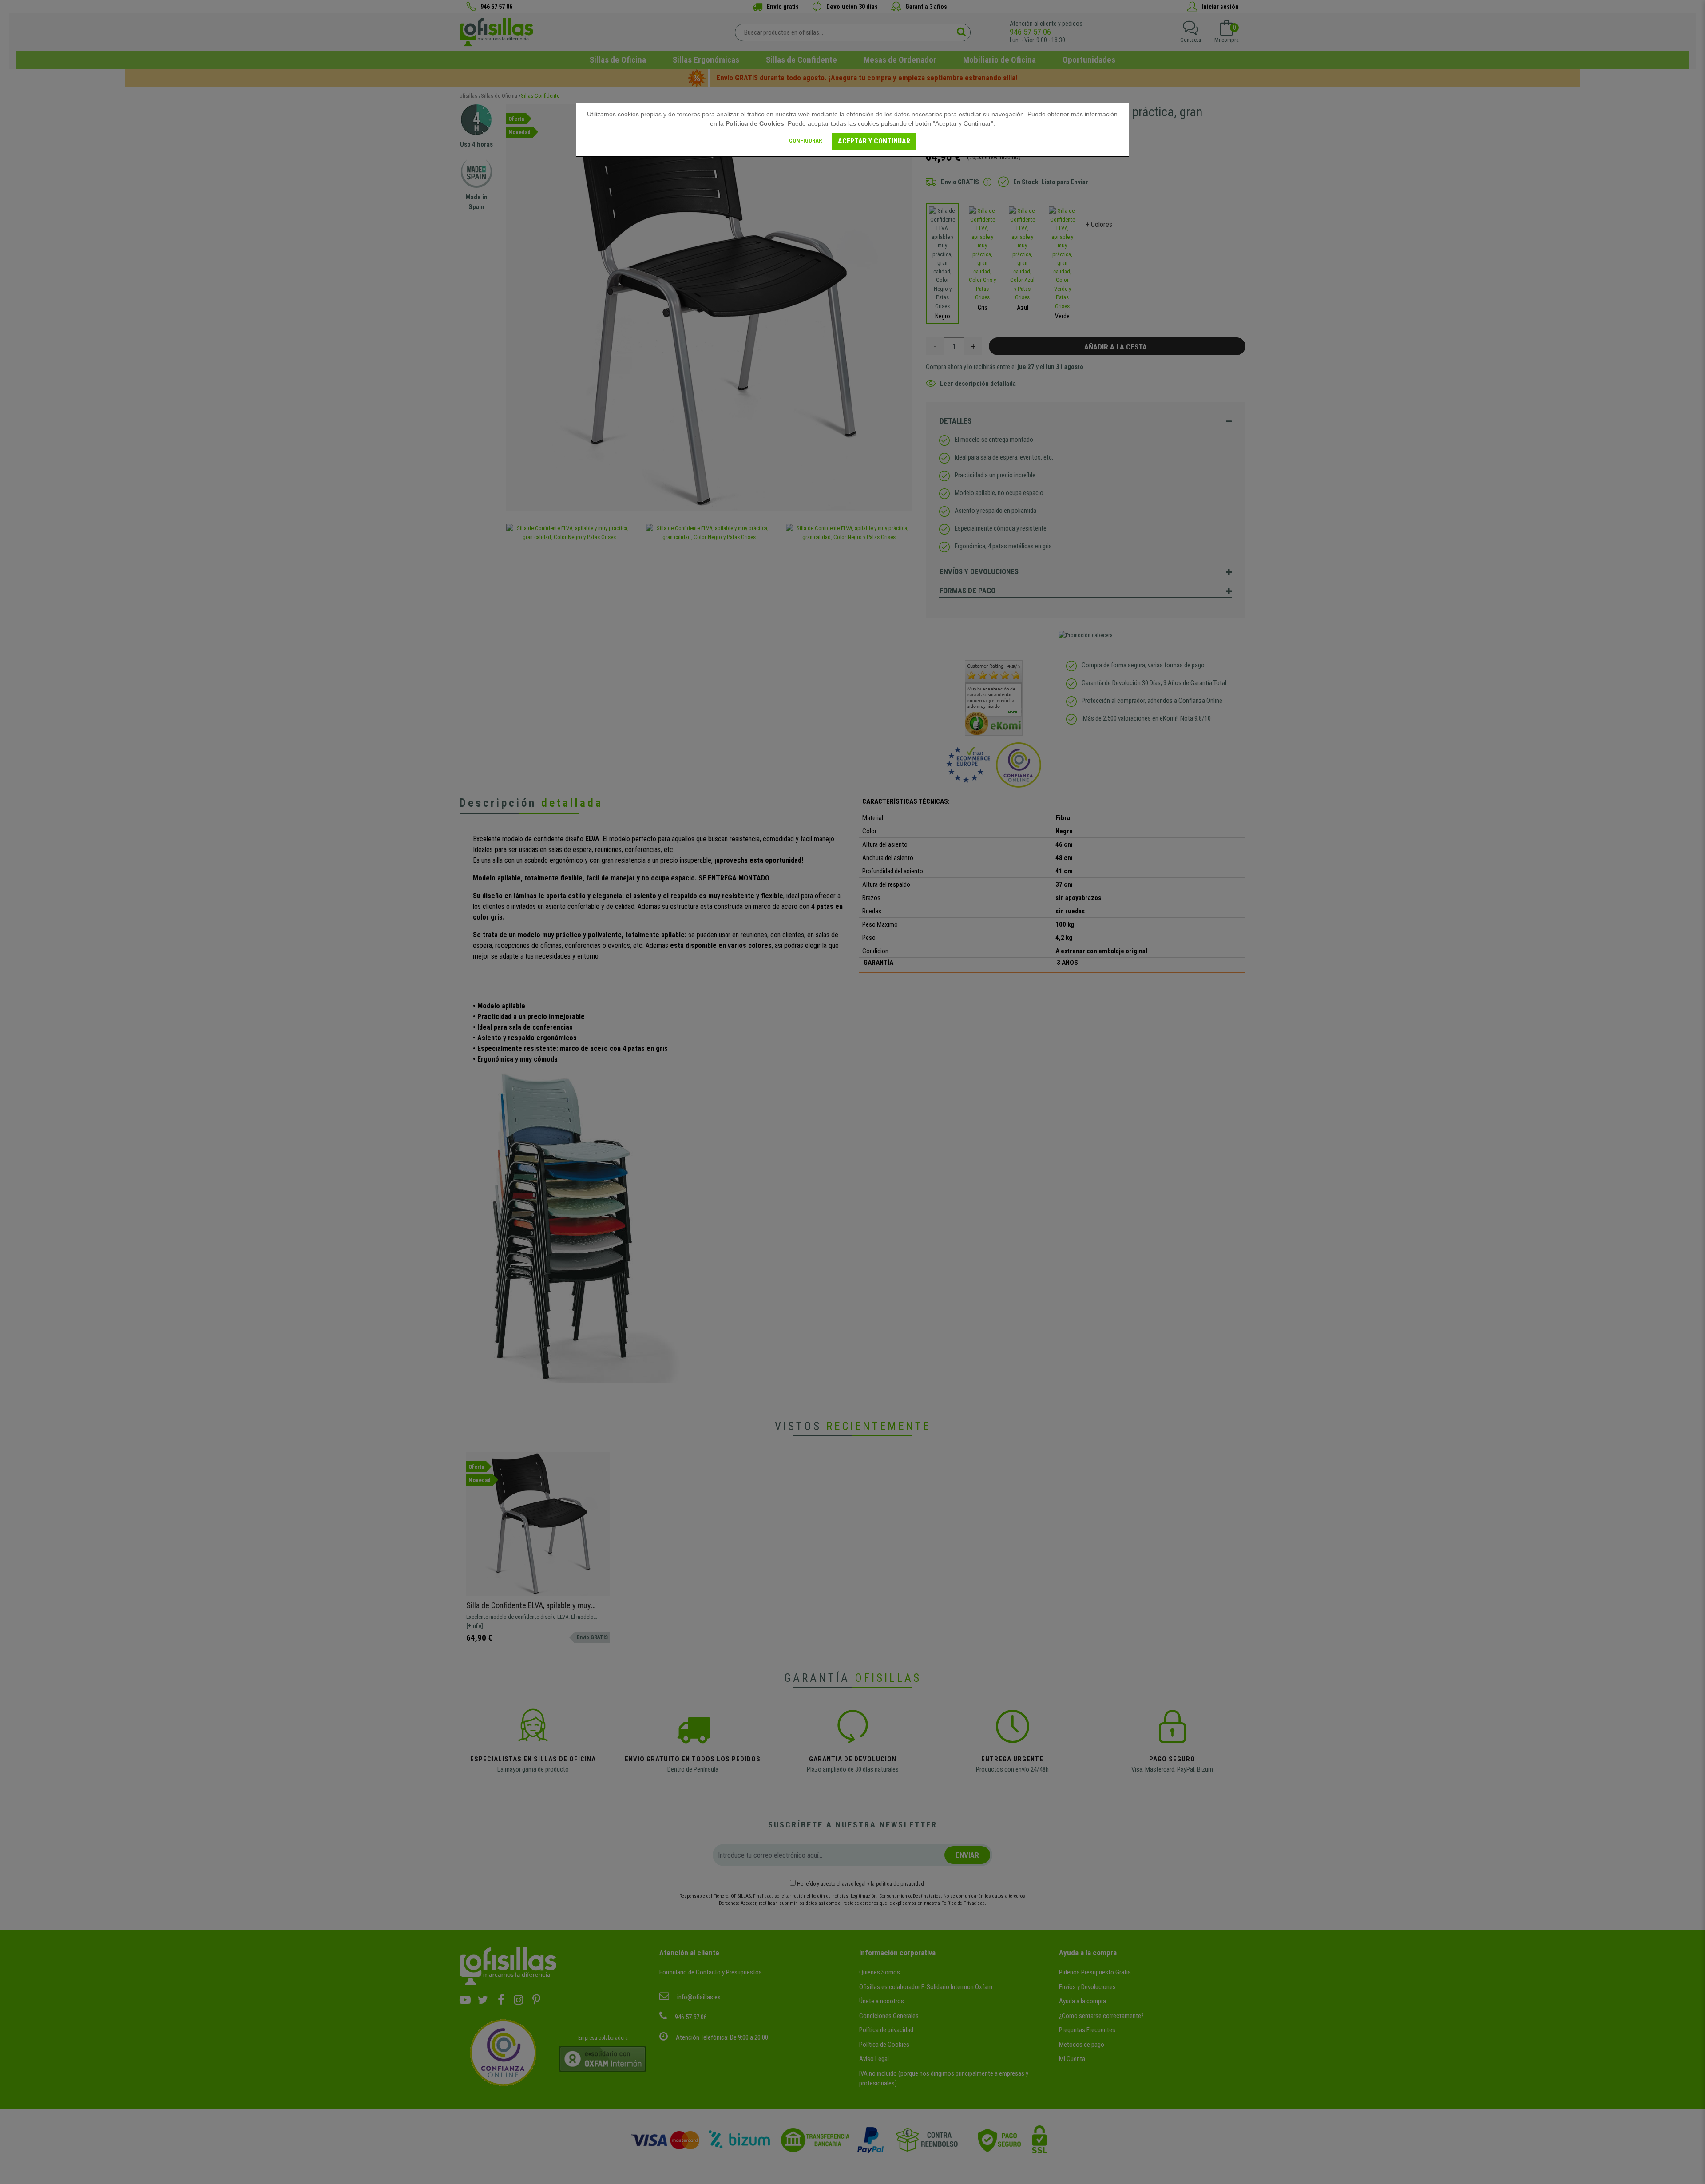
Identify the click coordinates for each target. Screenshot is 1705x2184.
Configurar (805, 141)
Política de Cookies (755, 123)
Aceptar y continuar (874, 141)
